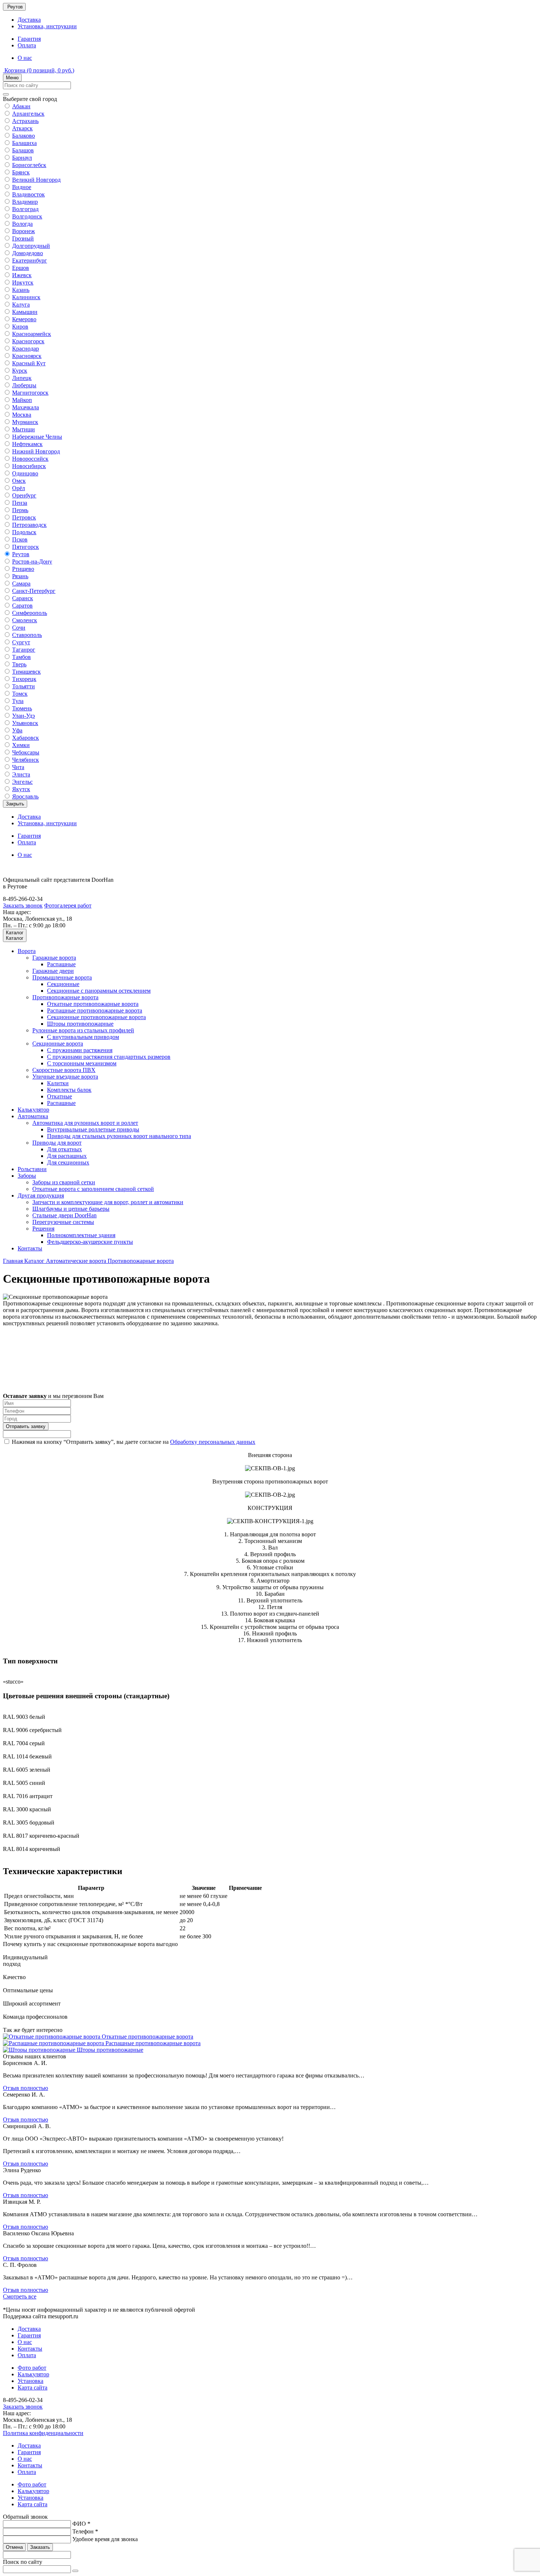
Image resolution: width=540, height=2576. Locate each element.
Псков (20, 539)
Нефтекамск (27, 444)
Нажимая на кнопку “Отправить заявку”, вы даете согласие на (134, 1442)
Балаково (24, 136)
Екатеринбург (30, 260)
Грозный (23, 238)
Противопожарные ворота (65, 997)
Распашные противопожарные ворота (95, 1010)
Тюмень (22, 708)
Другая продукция (41, 1195)
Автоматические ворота (77, 1261)
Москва (22, 415)
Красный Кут (29, 363)
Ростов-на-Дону (32, 561)
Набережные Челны (37, 437)
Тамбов (21, 657)
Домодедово (28, 253)
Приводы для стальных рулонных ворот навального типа (119, 1136)
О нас (25, 58)
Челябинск (26, 760)
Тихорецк (24, 679)
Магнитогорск (30, 393)
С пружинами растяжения (80, 1050)
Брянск (21, 172)
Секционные (63, 984)
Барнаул (22, 158)
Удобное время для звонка (105, 2539)
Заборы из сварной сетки (64, 1182)
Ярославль (25, 796)
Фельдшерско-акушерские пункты (90, 1242)
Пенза (20, 503)
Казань (21, 290)
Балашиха (24, 143)
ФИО (81, 2524)
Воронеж (24, 231)
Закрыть (15, 804)
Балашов (23, 150)
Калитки (58, 1083)
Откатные (60, 1096)
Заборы (27, 1176)
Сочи (19, 628)
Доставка (29, 20)
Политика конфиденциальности (43, 2433)
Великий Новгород (36, 180)
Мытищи (24, 429)
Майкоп (22, 400)
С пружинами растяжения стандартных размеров (109, 1057)
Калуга (21, 305)
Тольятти (24, 686)
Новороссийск (30, 459)
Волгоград (25, 209)
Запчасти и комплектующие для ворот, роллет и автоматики (108, 1202)
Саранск (23, 598)
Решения (43, 1229)
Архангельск (28, 114)
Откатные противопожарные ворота (93, 1004)
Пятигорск (26, 547)
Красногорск (28, 341)
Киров (20, 327)
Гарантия (29, 39)
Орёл (19, 488)
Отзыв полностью (26, 2088)
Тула (18, 701)
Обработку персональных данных (213, 1442)
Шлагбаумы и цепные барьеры (71, 1209)
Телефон (85, 2531)
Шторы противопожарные (80, 1024)
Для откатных (64, 1149)
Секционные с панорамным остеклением (99, 991)
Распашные (61, 964)
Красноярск (27, 356)
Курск (20, 371)
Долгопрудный (31, 246)
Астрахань (25, 121)
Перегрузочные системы (63, 1222)
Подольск (24, 532)
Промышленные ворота (62, 977)
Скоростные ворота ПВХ (64, 1070)
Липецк (22, 378)
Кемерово (24, 319)
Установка (30, 2381)
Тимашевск (26, 672)
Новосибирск (29, 466)
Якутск (21, 789)
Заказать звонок (23, 905)
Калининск (26, 297)
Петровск (24, 517)
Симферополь (30, 613)
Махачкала (26, 407)
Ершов (21, 268)
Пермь (20, 510)
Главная (14, 1261)
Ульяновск (25, 723)
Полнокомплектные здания (81, 1235)
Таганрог (24, 650)
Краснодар (26, 349)
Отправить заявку (26, 1426)
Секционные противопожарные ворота (96, 1017)
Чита (18, 767)
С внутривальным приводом (83, 1037)
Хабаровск (26, 738)
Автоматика (33, 1116)
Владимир (25, 202)
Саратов (22, 606)
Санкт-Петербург (34, 591)
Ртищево (23, 569)
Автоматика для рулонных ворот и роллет (85, 1123)
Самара (21, 584)
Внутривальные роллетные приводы (93, 1129)
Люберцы (24, 385)
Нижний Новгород (36, 451)
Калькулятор (33, 1110)
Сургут (21, 642)
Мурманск (25, 422)
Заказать (40, 2547)
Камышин (25, 312)
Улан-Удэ (24, 716)
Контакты (30, 1248)
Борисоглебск (29, 165)
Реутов (21, 554)
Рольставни (32, 1169)
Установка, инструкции (47, 26)
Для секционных (68, 1162)
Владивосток (28, 194)
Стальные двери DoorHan (64, 1215)
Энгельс (22, 782)
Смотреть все (20, 2296)
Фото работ (32, 2368)
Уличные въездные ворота (65, 1077)
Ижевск (22, 275)
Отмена (14, 2547)
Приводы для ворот (57, 1143)
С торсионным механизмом (82, 1063)
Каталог (35, 1261)
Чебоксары (26, 752)
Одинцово (25, 473)
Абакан (21, 106)
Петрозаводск (29, 525)
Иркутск (23, 282)
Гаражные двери (53, 971)
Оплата (27, 45)
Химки (21, 745)
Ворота (27, 951)
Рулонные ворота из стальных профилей (83, 1030)
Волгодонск (27, 216)
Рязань (20, 576)
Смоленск (25, 620)
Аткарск (22, 128)
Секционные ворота (58, 1044)
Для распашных (67, 1156)
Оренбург (24, 495)
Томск (20, 694)
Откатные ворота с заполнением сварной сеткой (93, 1189)
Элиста (21, 774)
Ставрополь (27, 635)
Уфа (17, 730)
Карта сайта (33, 2387)
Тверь (19, 664)
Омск (19, 481)
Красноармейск (32, 334)
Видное (22, 187)
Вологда (22, 224)
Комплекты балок (69, 1090)
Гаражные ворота (54, 958)
